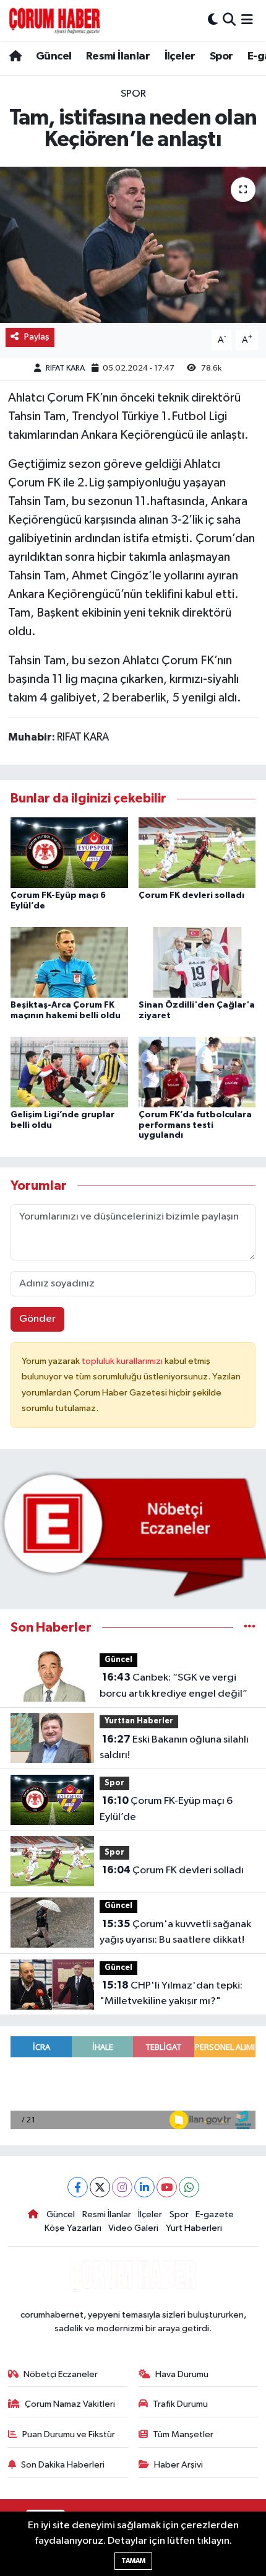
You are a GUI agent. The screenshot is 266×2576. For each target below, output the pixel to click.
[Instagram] (122, 2187)
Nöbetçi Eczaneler (61, 2374)
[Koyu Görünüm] (213, 20)
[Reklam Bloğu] (133, 1534)
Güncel (54, 56)
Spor (221, 56)
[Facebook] (78, 2187)
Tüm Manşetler (183, 2434)
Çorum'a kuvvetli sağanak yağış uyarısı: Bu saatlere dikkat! (175, 1932)
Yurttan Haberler (139, 1721)
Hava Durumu (182, 2374)
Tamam (133, 2561)
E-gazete (215, 2214)
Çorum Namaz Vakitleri (70, 2404)
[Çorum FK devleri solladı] (197, 852)
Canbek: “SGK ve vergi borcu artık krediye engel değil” (174, 1686)
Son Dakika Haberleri (63, 2465)
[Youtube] (167, 2187)
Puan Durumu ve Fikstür (69, 2434)
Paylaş (37, 337)
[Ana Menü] (247, 20)
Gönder (37, 1319)
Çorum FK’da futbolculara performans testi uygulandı (195, 1125)
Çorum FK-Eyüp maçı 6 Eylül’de (166, 1809)
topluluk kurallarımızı (123, 1361)
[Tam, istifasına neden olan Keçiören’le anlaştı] (133, 245)
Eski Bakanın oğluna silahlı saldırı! (174, 1747)
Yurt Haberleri (194, 2228)
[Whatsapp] (189, 2187)
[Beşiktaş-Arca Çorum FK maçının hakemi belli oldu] (69, 962)
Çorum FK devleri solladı (191, 895)
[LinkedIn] (144, 2187)
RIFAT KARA (65, 368)
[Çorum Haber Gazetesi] (54, 20)
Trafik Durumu (180, 2404)
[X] (100, 2187)
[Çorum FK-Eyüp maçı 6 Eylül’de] (69, 852)
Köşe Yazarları (73, 2228)
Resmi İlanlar (118, 56)
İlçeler (180, 56)
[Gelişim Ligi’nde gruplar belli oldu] (69, 1072)
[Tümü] (250, 1628)
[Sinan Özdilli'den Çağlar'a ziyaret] (197, 962)
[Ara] (229, 20)
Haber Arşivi (178, 2465)
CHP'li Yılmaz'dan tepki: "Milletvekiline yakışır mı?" (171, 1994)
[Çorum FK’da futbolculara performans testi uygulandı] (197, 1072)
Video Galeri (133, 2228)
